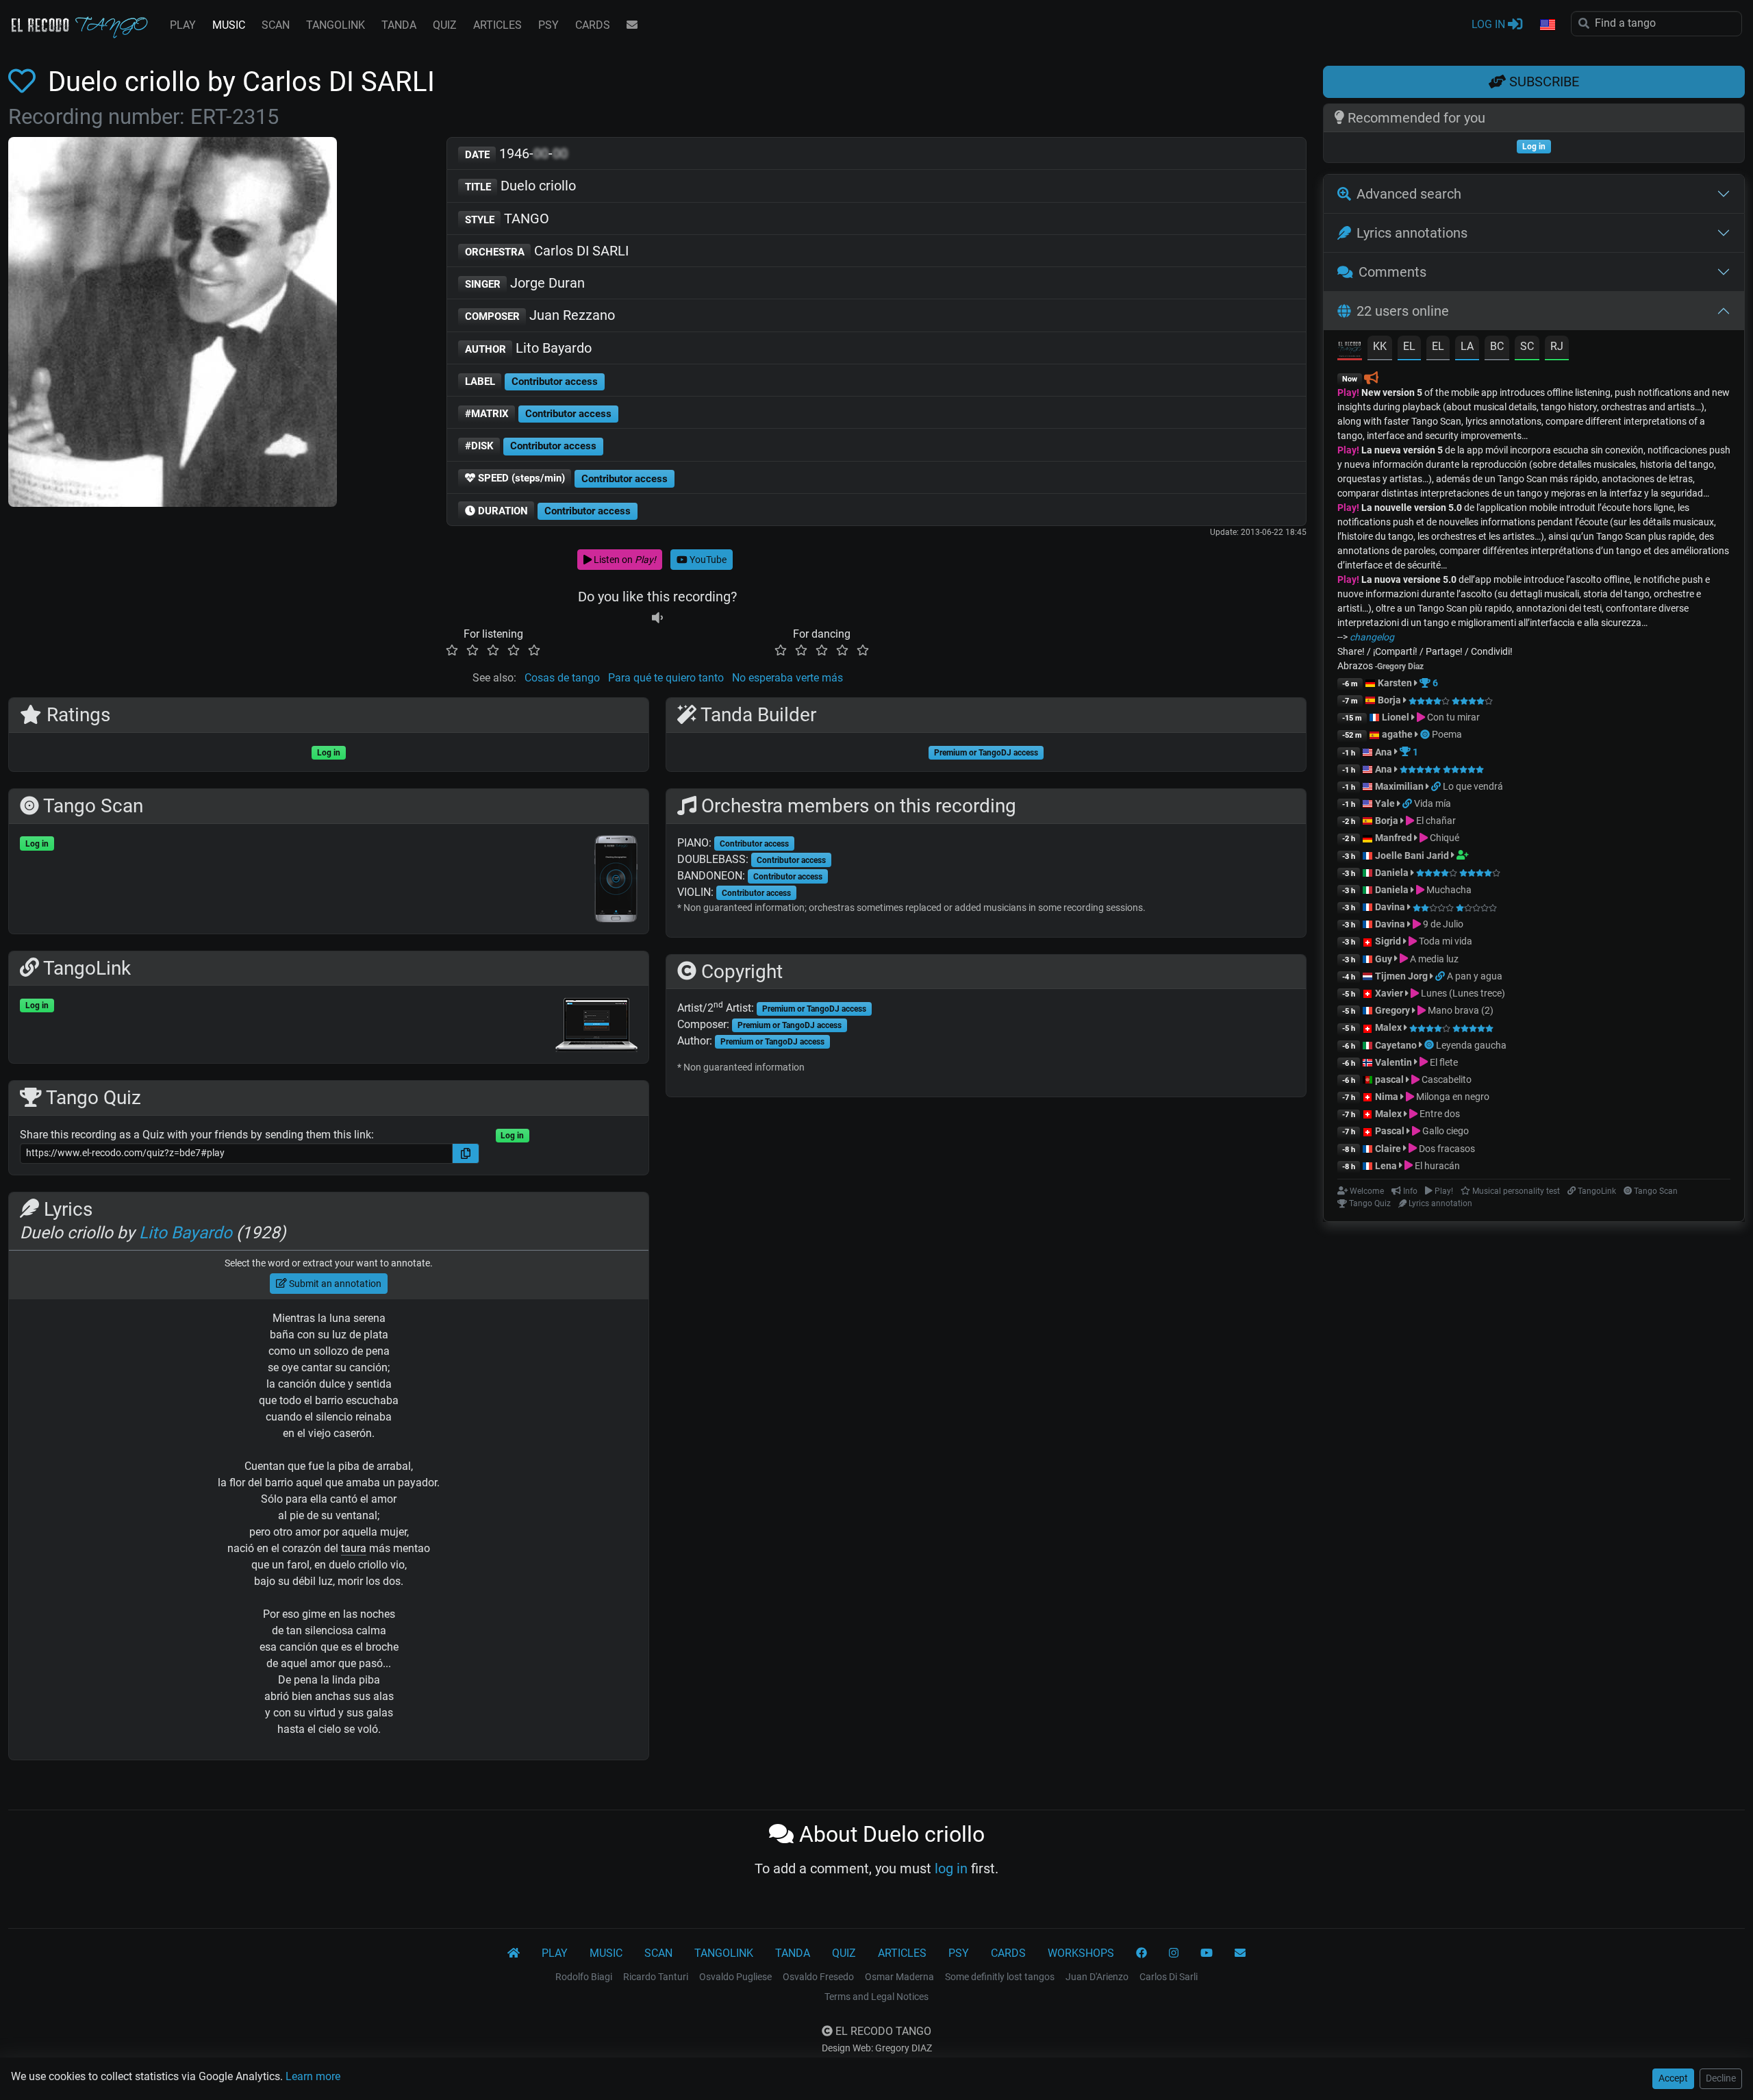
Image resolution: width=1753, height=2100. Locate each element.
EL (1409, 346)
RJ (1557, 346)
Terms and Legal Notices (876, 1997)
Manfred (1393, 838)
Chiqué (1443, 838)
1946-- (517, 153)
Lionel (1397, 717)
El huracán (1436, 1166)
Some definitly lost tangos (1000, 1977)
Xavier (1390, 993)
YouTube (707, 560)
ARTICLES (497, 25)
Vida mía (1433, 803)
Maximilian (1399, 786)
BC (1497, 346)
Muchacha (1448, 890)
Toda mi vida (1445, 941)
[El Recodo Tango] (514, 1953)
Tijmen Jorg (1401, 976)
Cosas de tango (562, 678)
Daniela (1393, 873)
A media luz (1433, 959)
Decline (1721, 2078)
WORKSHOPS (1081, 1953)
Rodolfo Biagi (584, 1977)
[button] (1547, 25)
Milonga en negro (1452, 1097)
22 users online (1403, 311)
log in (951, 1868)
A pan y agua (1475, 976)
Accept (1673, 2078)
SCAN (276, 25)
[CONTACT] (632, 25)
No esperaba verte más (787, 678)
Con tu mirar (1452, 717)
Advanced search (1409, 194)
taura (354, 1548)
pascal (1389, 1079)
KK (1380, 346)
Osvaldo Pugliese (735, 1977)
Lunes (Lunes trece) (1462, 993)
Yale (1385, 803)
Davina (1390, 907)
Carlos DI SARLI (547, 251)
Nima (1387, 1097)
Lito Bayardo (529, 348)
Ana (1384, 752)
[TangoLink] (1437, 786)
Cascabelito (1446, 1079)
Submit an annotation (334, 1284)
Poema (1447, 734)
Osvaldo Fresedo (818, 1977)
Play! (1348, 392)
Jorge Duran (525, 283)
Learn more (313, 2076)
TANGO (507, 218)
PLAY (183, 25)
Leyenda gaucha (1471, 1045)
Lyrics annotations (1412, 233)
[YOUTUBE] (1207, 1953)
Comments (1392, 272)
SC (1527, 346)
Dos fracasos (1446, 1149)
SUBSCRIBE (1542, 82)
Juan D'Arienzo (1097, 1977)
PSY (548, 25)
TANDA (399, 25)
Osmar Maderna (899, 1977)
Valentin (1393, 1062)
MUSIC (229, 25)
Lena (1386, 1166)
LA (1467, 346)
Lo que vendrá (1473, 786)
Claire (1388, 1149)
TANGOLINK (336, 25)
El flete (1443, 1062)
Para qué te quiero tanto (666, 678)
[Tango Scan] (1426, 734)
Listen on (624, 560)
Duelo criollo (521, 186)
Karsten (1395, 683)
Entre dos (1439, 1114)
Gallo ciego (1445, 1131)
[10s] (657, 617)
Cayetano (1396, 1045)
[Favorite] (25, 82)
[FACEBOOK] (1142, 1953)
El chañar (1435, 821)
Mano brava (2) (1460, 1010)
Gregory (1392, 1010)
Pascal (1390, 1131)
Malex (1388, 1027)
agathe (1397, 734)
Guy (1384, 959)
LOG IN (1490, 24)
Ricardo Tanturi (656, 1977)
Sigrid (1388, 941)
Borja (1389, 700)
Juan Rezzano (540, 315)
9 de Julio (1442, 924)
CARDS (593, 25)
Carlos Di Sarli (1169, 1977)
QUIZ (445, 25)
